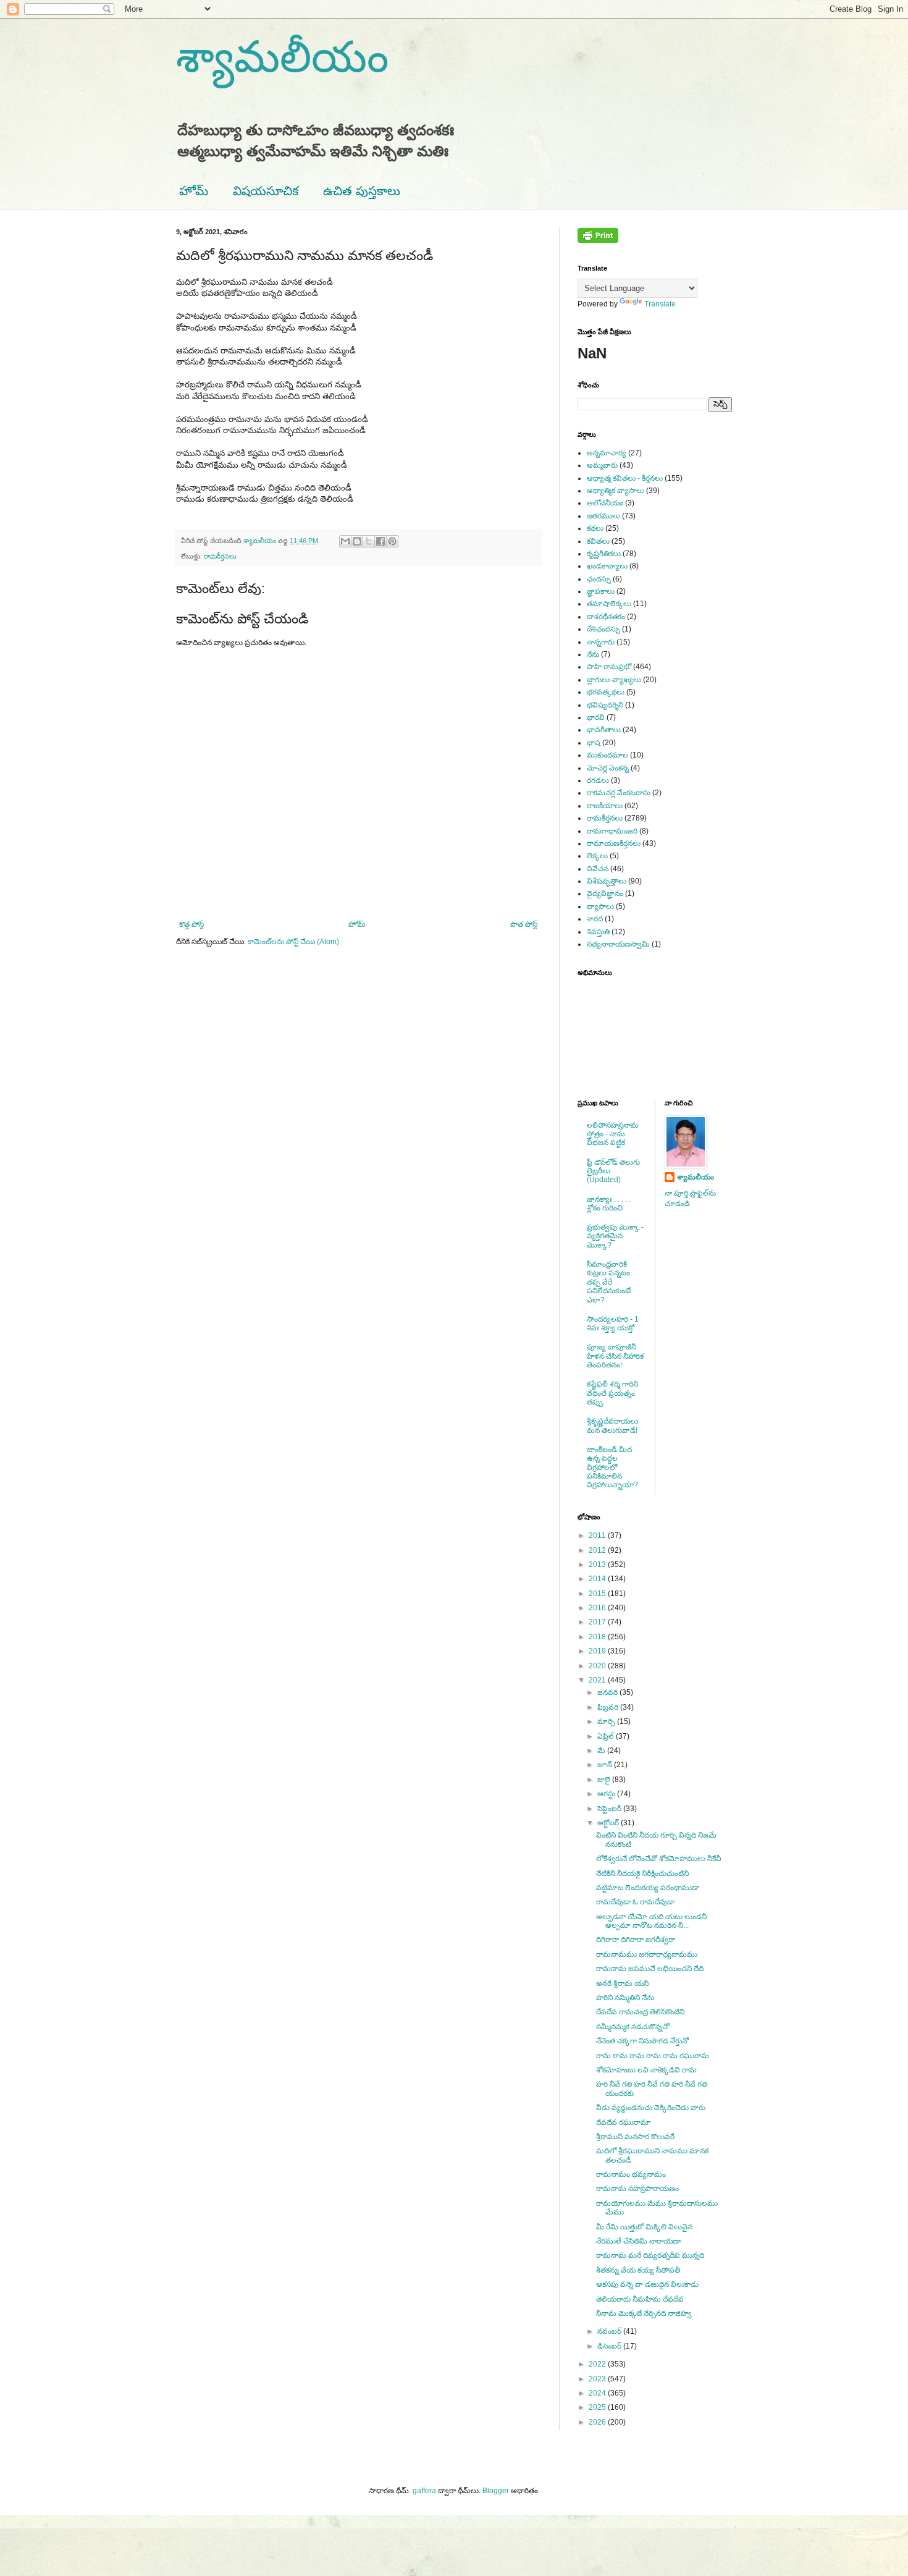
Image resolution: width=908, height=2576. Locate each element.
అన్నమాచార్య (607, 453)
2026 (598, 2422)
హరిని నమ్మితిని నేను (625, 1998)
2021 (598, 1680)
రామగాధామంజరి (612, 831)
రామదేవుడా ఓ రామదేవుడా (635, 1902)
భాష (594, 743)
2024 (598, 2393)
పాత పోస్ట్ (524, 924)
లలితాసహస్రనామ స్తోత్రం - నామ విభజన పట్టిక (613, 1134)
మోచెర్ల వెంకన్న (608, 768)
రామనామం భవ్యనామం (631, 2174)
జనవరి (608, 1692)
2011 (598, 1535)
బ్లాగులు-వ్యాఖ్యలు (614, 680)
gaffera (424, 2491)
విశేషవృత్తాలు (607, 881)
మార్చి (607, 1721)
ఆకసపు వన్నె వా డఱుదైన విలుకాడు (647, 2284)
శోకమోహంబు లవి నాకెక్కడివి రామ (646, 2070)
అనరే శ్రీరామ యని (622, 1983)
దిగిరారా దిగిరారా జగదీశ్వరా (636, 1940)
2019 (598, 1651)
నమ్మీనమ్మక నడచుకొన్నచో (633, 2027)
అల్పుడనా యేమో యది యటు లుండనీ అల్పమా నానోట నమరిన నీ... (651, 1921)
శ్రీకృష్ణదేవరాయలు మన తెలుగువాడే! (612, 1425)
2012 (598, 1550)
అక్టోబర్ (609, 1823)
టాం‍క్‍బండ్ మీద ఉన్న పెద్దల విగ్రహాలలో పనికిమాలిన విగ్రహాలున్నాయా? (612, 1467)
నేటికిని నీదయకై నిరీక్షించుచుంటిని (642, 1873)
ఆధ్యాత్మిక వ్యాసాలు (616, 491)
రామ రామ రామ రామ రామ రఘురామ (653, 2056)
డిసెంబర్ (610, 2346)
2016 (598, 1608)
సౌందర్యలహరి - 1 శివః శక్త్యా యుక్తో (613, 1324)
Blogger (496, 2491)
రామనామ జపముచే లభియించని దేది (650, 1969)
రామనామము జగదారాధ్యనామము (647, 1954)
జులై (605, 1780)
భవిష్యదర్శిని (605, 705)
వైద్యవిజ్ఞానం (605, 893)
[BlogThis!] (357, 541)
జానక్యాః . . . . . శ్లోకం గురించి (609, 1204)
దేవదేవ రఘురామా (624, 2122)
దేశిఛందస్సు (603, 629)
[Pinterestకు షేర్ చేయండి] (392, 541)
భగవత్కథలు (606, 692)
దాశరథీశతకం (606, 617)
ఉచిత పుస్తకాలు (362, 191)
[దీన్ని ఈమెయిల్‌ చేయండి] (345, 541)
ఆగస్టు (607, 1794)
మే (602, 1750)
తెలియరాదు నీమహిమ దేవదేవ (640, 2299)
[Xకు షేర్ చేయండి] (369, 541)
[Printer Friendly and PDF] (598, 240)
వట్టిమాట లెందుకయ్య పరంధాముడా (648, 1888)
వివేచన (598, 869)
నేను (593, 654)
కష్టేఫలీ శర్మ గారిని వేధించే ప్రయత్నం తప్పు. (612, 1393)
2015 (598, 1594)
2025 (598, 2407)
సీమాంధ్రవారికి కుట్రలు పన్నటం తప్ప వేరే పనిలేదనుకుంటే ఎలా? (609, 1282)
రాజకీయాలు (605, 806)
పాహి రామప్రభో (609, 667)
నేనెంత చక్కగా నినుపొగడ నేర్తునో (642, 2041)
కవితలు (598, 541)
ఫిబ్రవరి (609, 1707)
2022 (598, 2364)
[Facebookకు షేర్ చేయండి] (380, 541)
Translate (660, 304)
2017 (598, 1622)
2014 (598, 1579)
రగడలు (598, 780)
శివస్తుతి (598, 932)
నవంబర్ (610, 2331)
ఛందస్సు (599, 579)
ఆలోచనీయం (605, 503)
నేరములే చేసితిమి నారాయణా (639, 2241)
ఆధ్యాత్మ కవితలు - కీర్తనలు (625, 478)
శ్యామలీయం (282, 57)
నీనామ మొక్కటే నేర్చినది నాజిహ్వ (644, 2313)
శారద (595, 919)
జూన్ (606, 1765)
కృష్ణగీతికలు (604, 554)
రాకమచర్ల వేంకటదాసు (619, 793)
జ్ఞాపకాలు (601, 591)
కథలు (595, 528)
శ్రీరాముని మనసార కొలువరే (635, 2137)
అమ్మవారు (602, 465)
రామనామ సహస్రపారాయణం (637, 2189)
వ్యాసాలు (600, 906)
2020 (598, 1666)
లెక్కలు (597, 856)
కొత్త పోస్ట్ (191, 924)
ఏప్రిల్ (607, 1736)
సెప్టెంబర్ (610, 1809)
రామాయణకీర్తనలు (614, 843)
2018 (598, 1637)
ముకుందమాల (607, 755)
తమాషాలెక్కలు (609, 604)
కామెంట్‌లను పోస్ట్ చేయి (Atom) (293, 942)
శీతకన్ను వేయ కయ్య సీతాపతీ (638, 2270)
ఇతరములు (603, 516)
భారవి (596, 717)
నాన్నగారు (601, 642)
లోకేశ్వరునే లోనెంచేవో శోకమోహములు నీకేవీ (659, 1859)
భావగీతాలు (604, 730)
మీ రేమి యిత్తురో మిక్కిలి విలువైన (644, 2227)
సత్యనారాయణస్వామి (618, 944)
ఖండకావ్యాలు (607, 566)
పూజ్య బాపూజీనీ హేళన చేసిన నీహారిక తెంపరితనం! (615, 1356)
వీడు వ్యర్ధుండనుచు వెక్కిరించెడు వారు (651, 2108)
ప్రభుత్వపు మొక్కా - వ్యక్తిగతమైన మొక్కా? (615, 1236)
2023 (598, 2379)
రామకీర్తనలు (220, 556)
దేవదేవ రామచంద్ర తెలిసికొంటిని (640, 2012)
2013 (598, 1565)
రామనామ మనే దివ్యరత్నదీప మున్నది (650, 2255)
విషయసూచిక (266, 191)
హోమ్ (194, 191)
